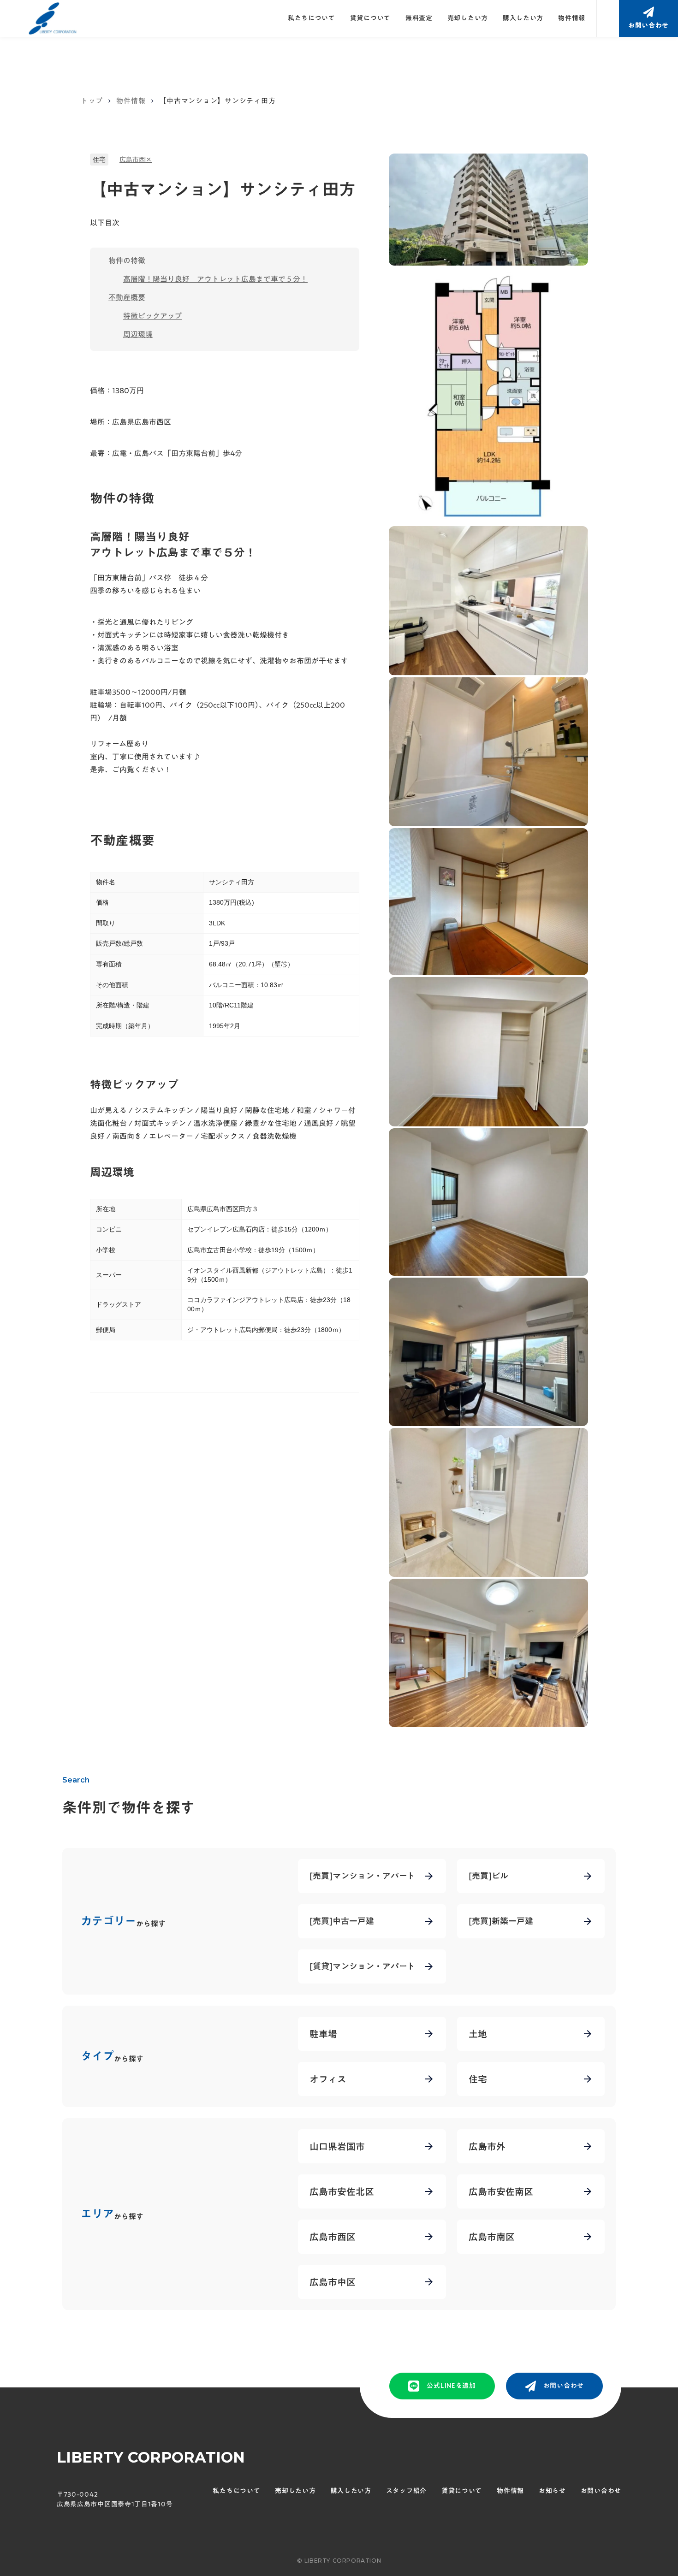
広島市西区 (136, 160)
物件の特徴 (127, 261)
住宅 (99, 160)
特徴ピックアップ (152, 316)
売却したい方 (468, 18)
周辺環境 (138, 334)
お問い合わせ (601, 2491)
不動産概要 (127, 297)
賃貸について (370, 18)
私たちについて (312, 18)
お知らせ (552, 2491)
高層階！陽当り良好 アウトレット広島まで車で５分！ (215, 279)
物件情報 (572, 18)
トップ (92, 101)
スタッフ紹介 (406, 2491)
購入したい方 (523, 18)
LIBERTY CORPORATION (151, 2457)
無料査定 (419, 18)
